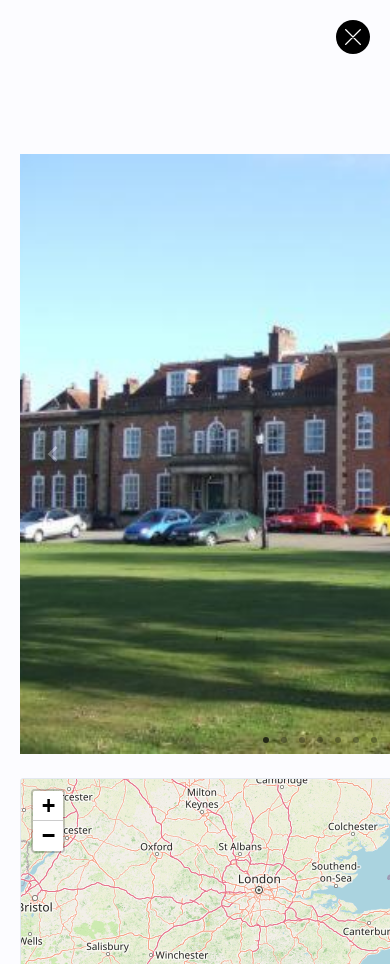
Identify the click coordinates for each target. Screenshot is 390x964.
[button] (48, 806)
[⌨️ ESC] (353, 37)
